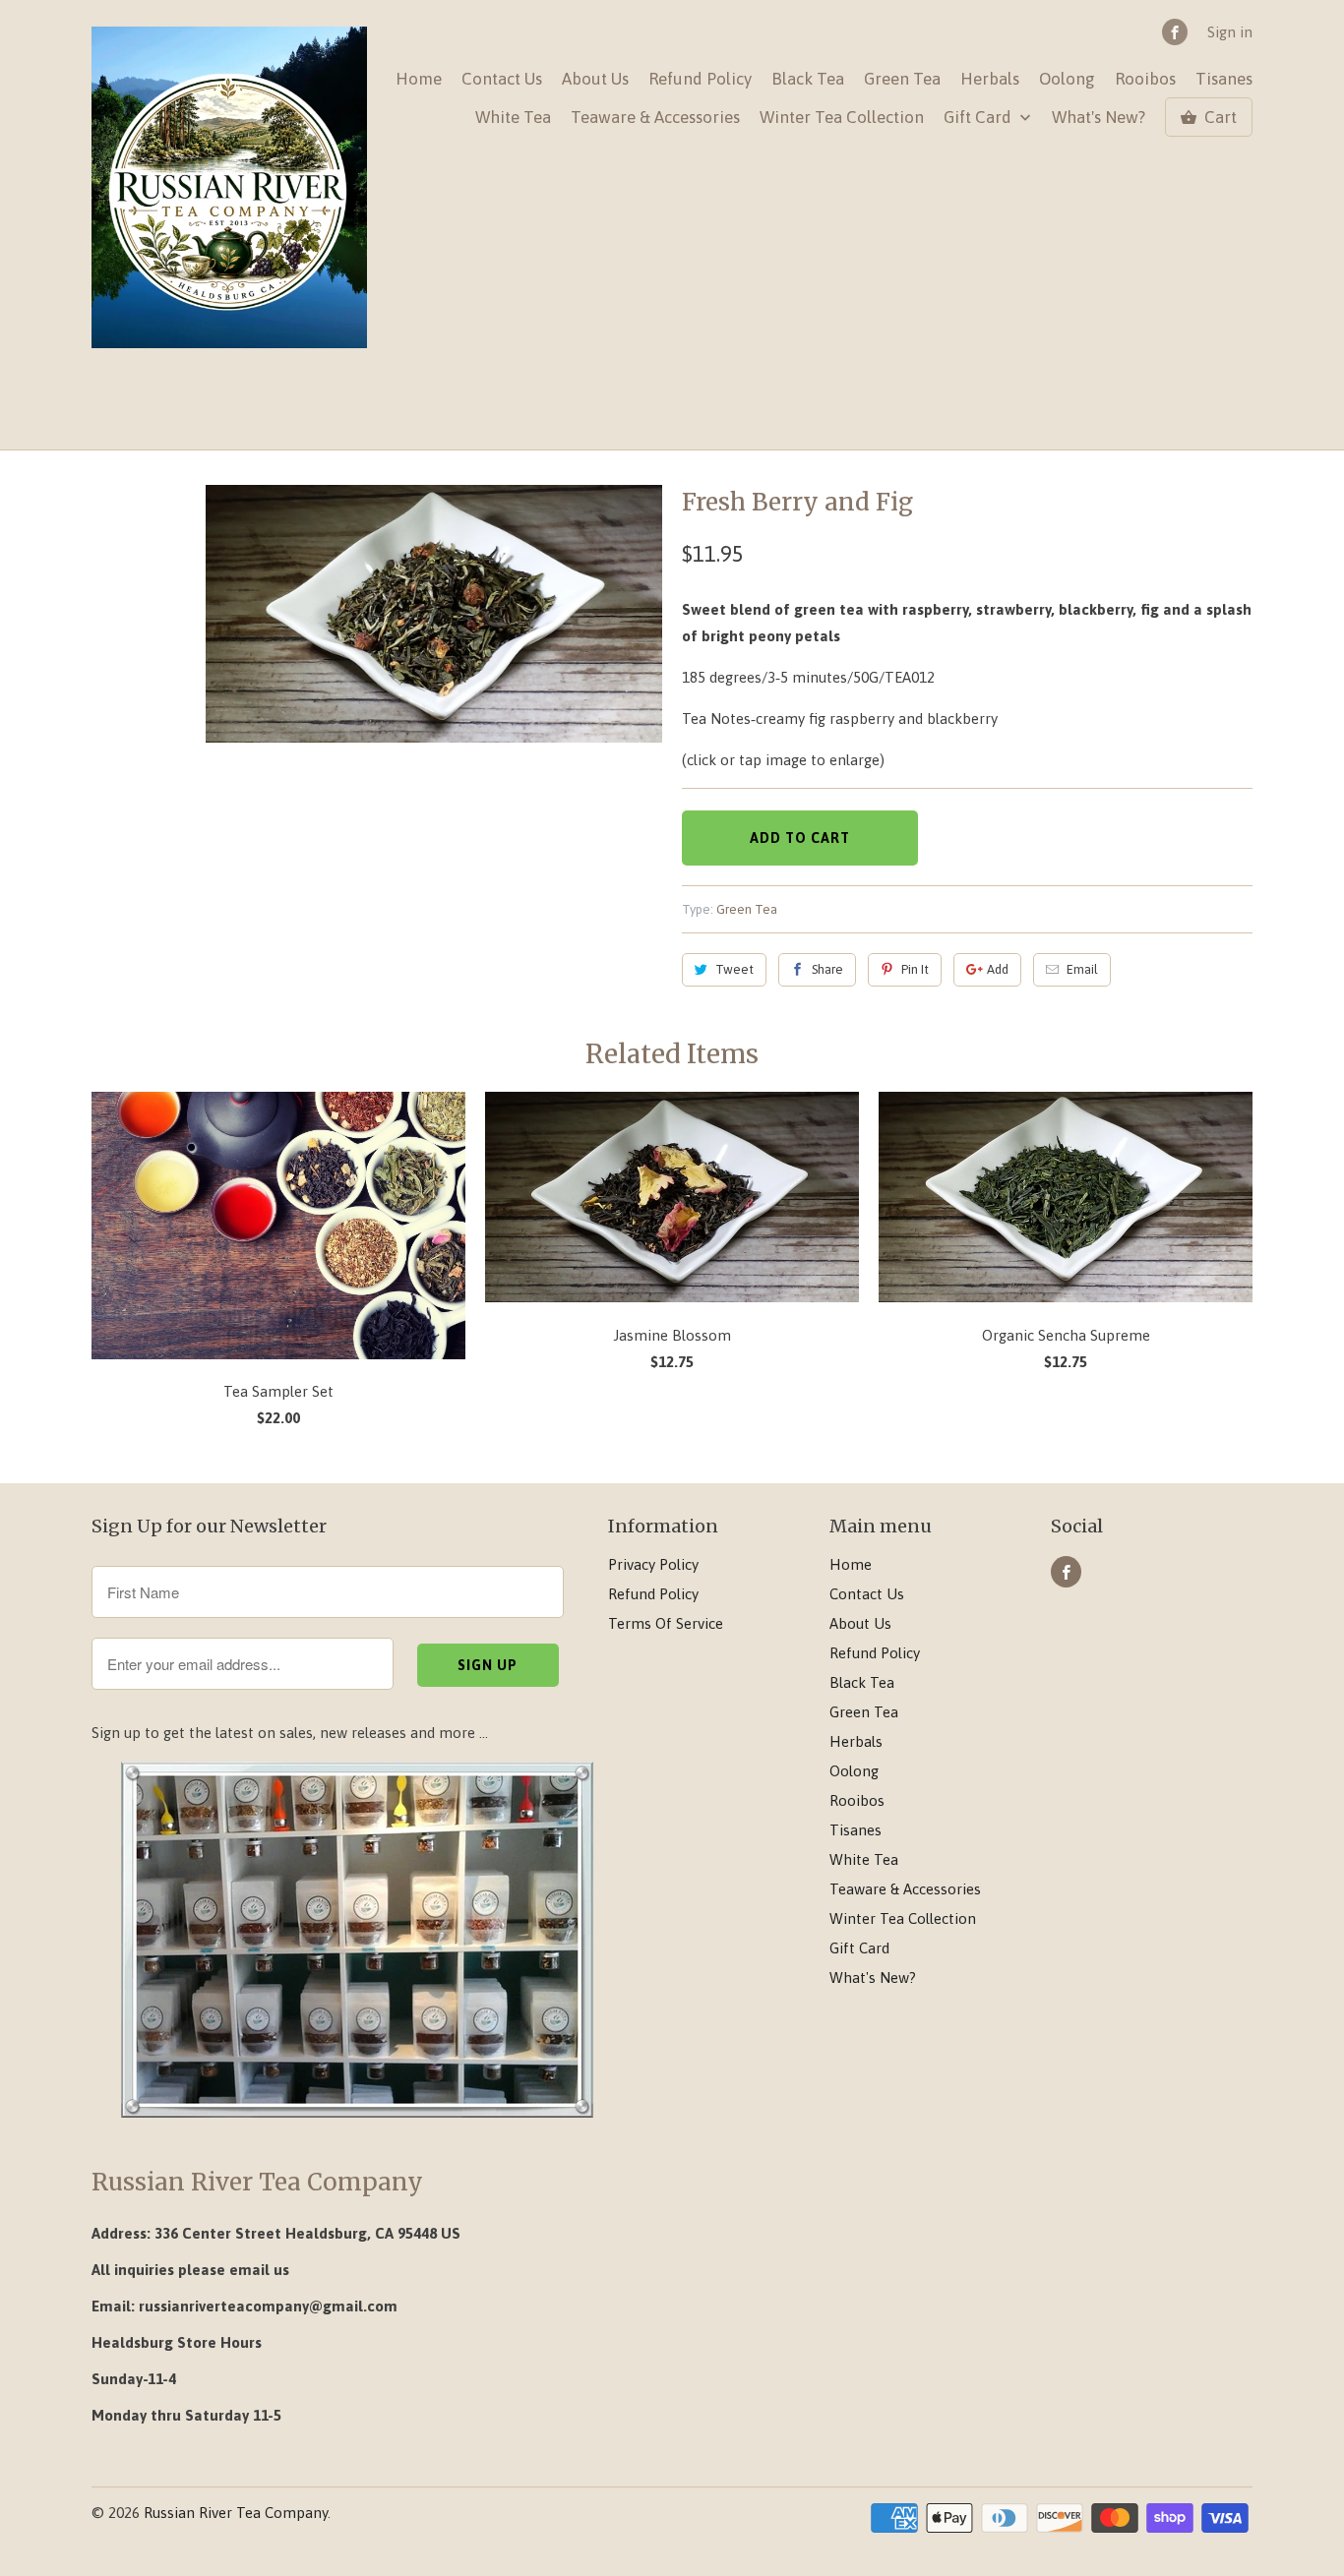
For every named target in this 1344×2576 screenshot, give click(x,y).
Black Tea (808, 79)
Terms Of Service (666, 1623)
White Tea (513, 118)
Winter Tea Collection (842, 118)
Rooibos (1145, 79)
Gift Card (979, 118)
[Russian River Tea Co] (229, 188)
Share (827, 969)
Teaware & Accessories (655, 118)
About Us (595, 79)
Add (998, 969)
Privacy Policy (653, 1564)
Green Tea (902, 79)
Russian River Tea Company (236, 2513)
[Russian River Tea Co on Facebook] (1175, 32)
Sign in (1230, 32)
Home (419, 79)
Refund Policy (700, 79)
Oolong (1067, 79)
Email (1082, 969)
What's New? (1099, 118)
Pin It (915, 969)
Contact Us (502, 79)
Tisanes (1224, 79)
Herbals (990, 79)
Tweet (734, 969)
